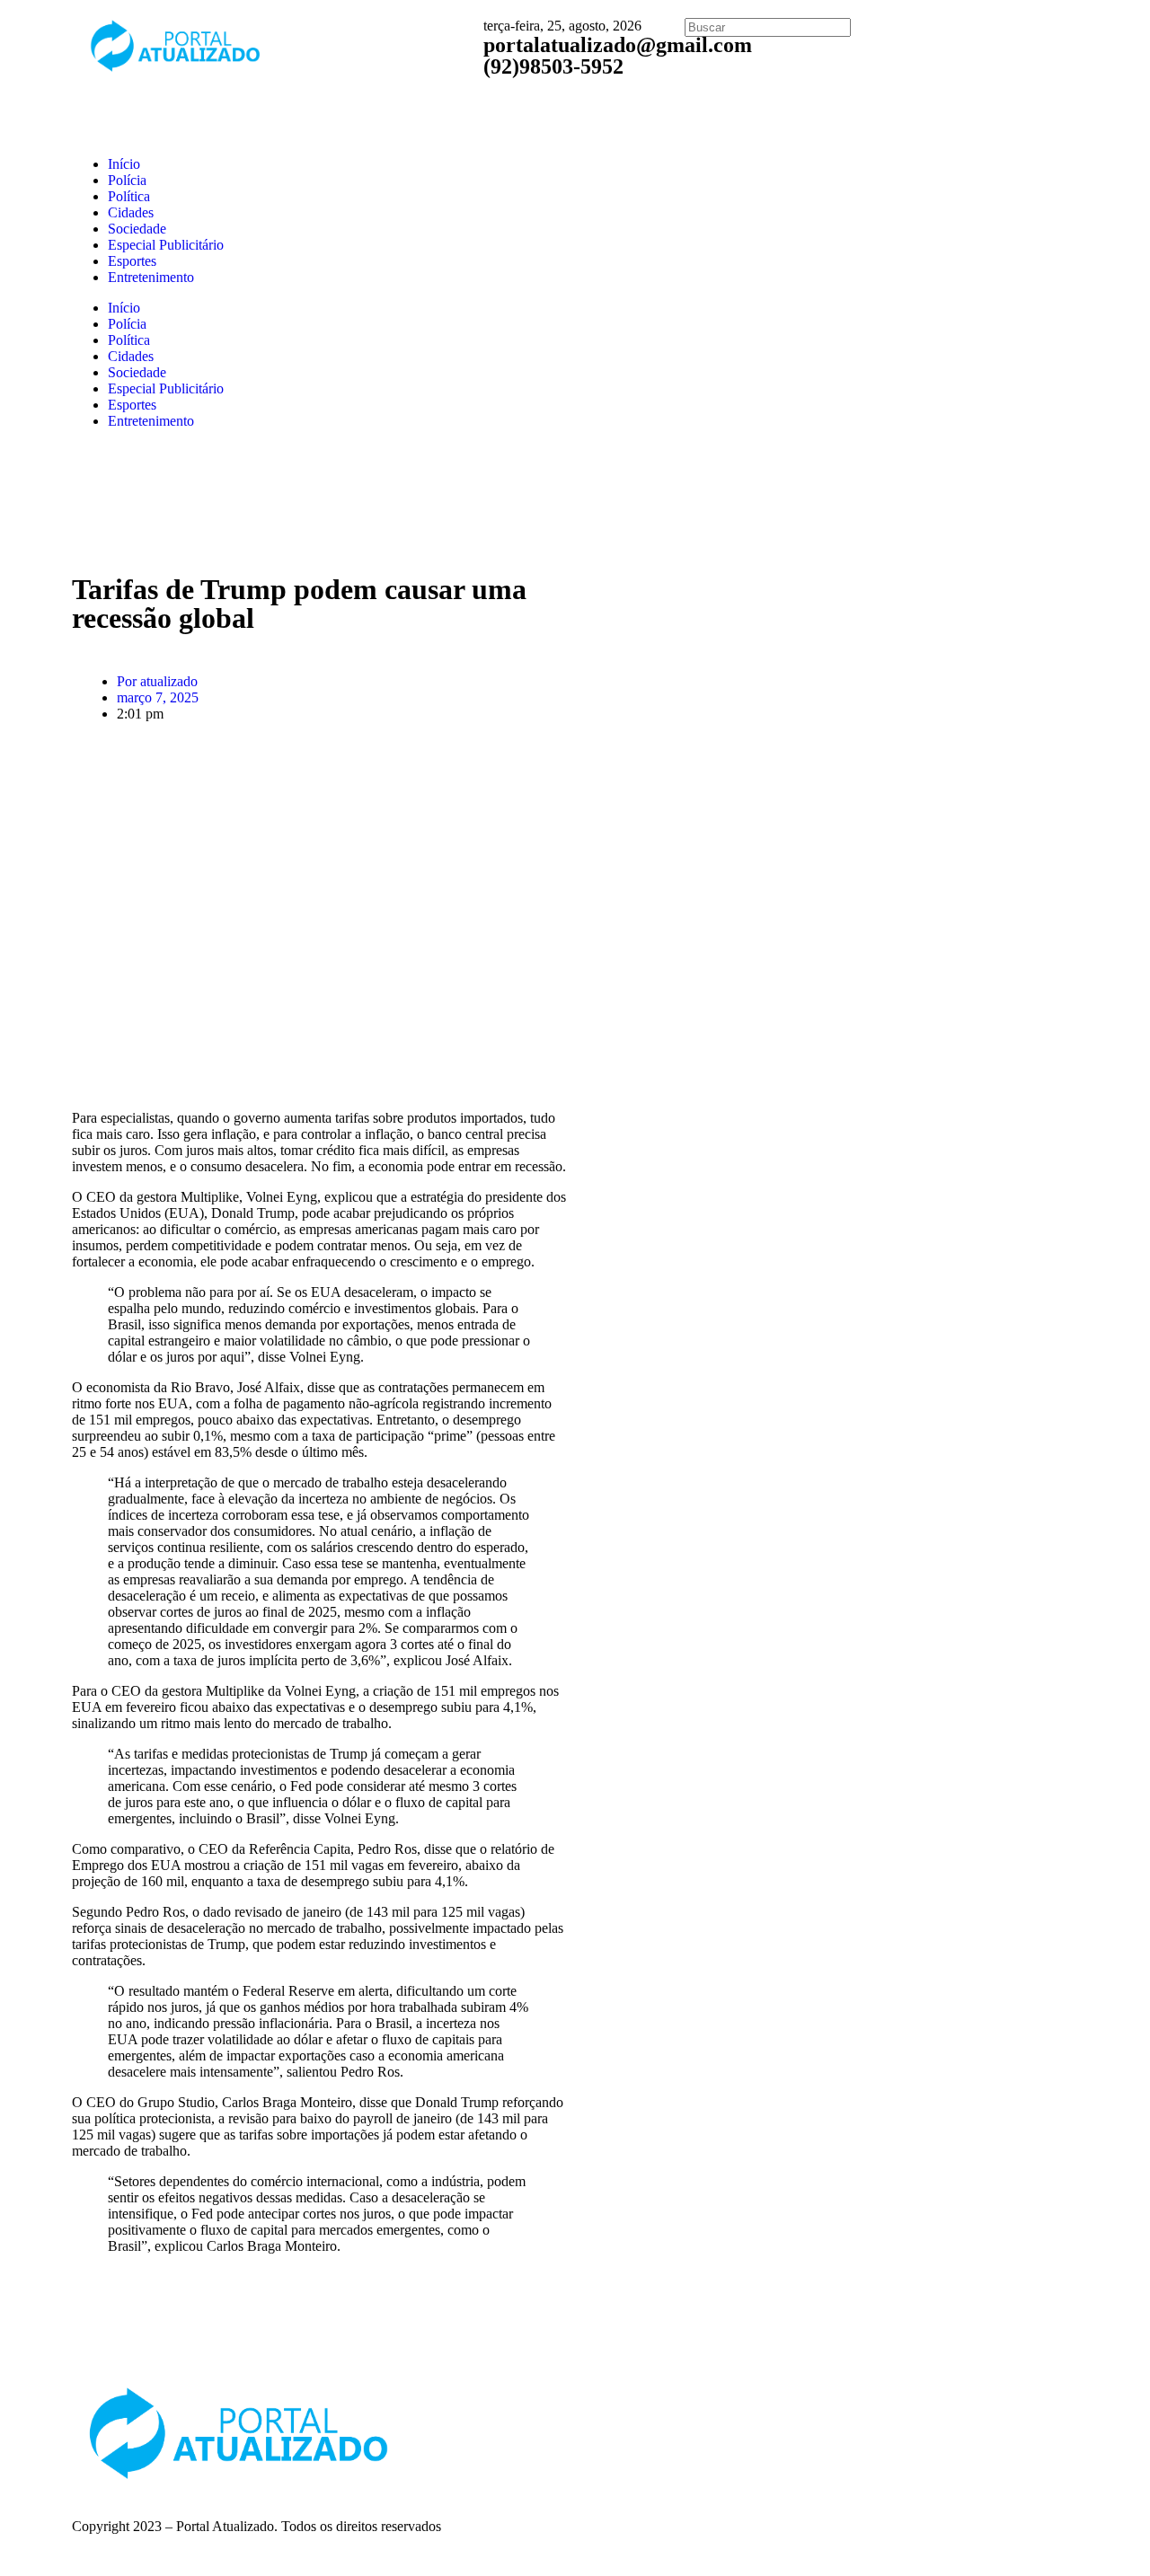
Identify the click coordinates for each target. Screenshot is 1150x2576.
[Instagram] (826, 2406)
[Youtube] (874, 2406)
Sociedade (137, 229)
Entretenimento (151, 277)
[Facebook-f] (777, 2406)
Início (124, 164)
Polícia (127, 180)
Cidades (131, 212)
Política (129, 196)
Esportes (132, 261)
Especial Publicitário (166, 245)
